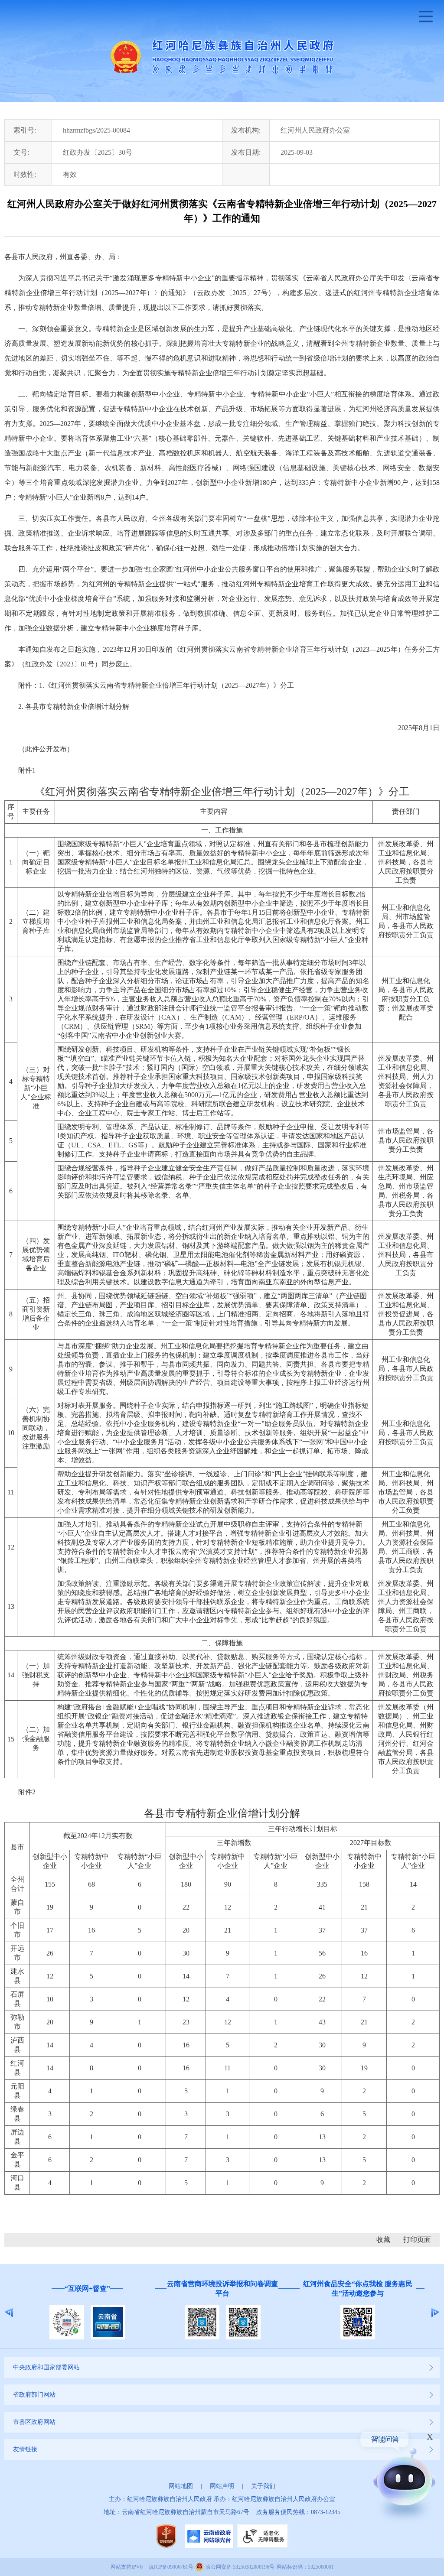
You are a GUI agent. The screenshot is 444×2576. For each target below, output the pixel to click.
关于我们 (263, 2486)
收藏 (383, 2240)
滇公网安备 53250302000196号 (240, 2567)
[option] (87, 2313)
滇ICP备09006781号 (171, 2567)
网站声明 (222, 2486)
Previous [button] (9, 2313)
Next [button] (435, 2313)
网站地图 (181, 2486)
